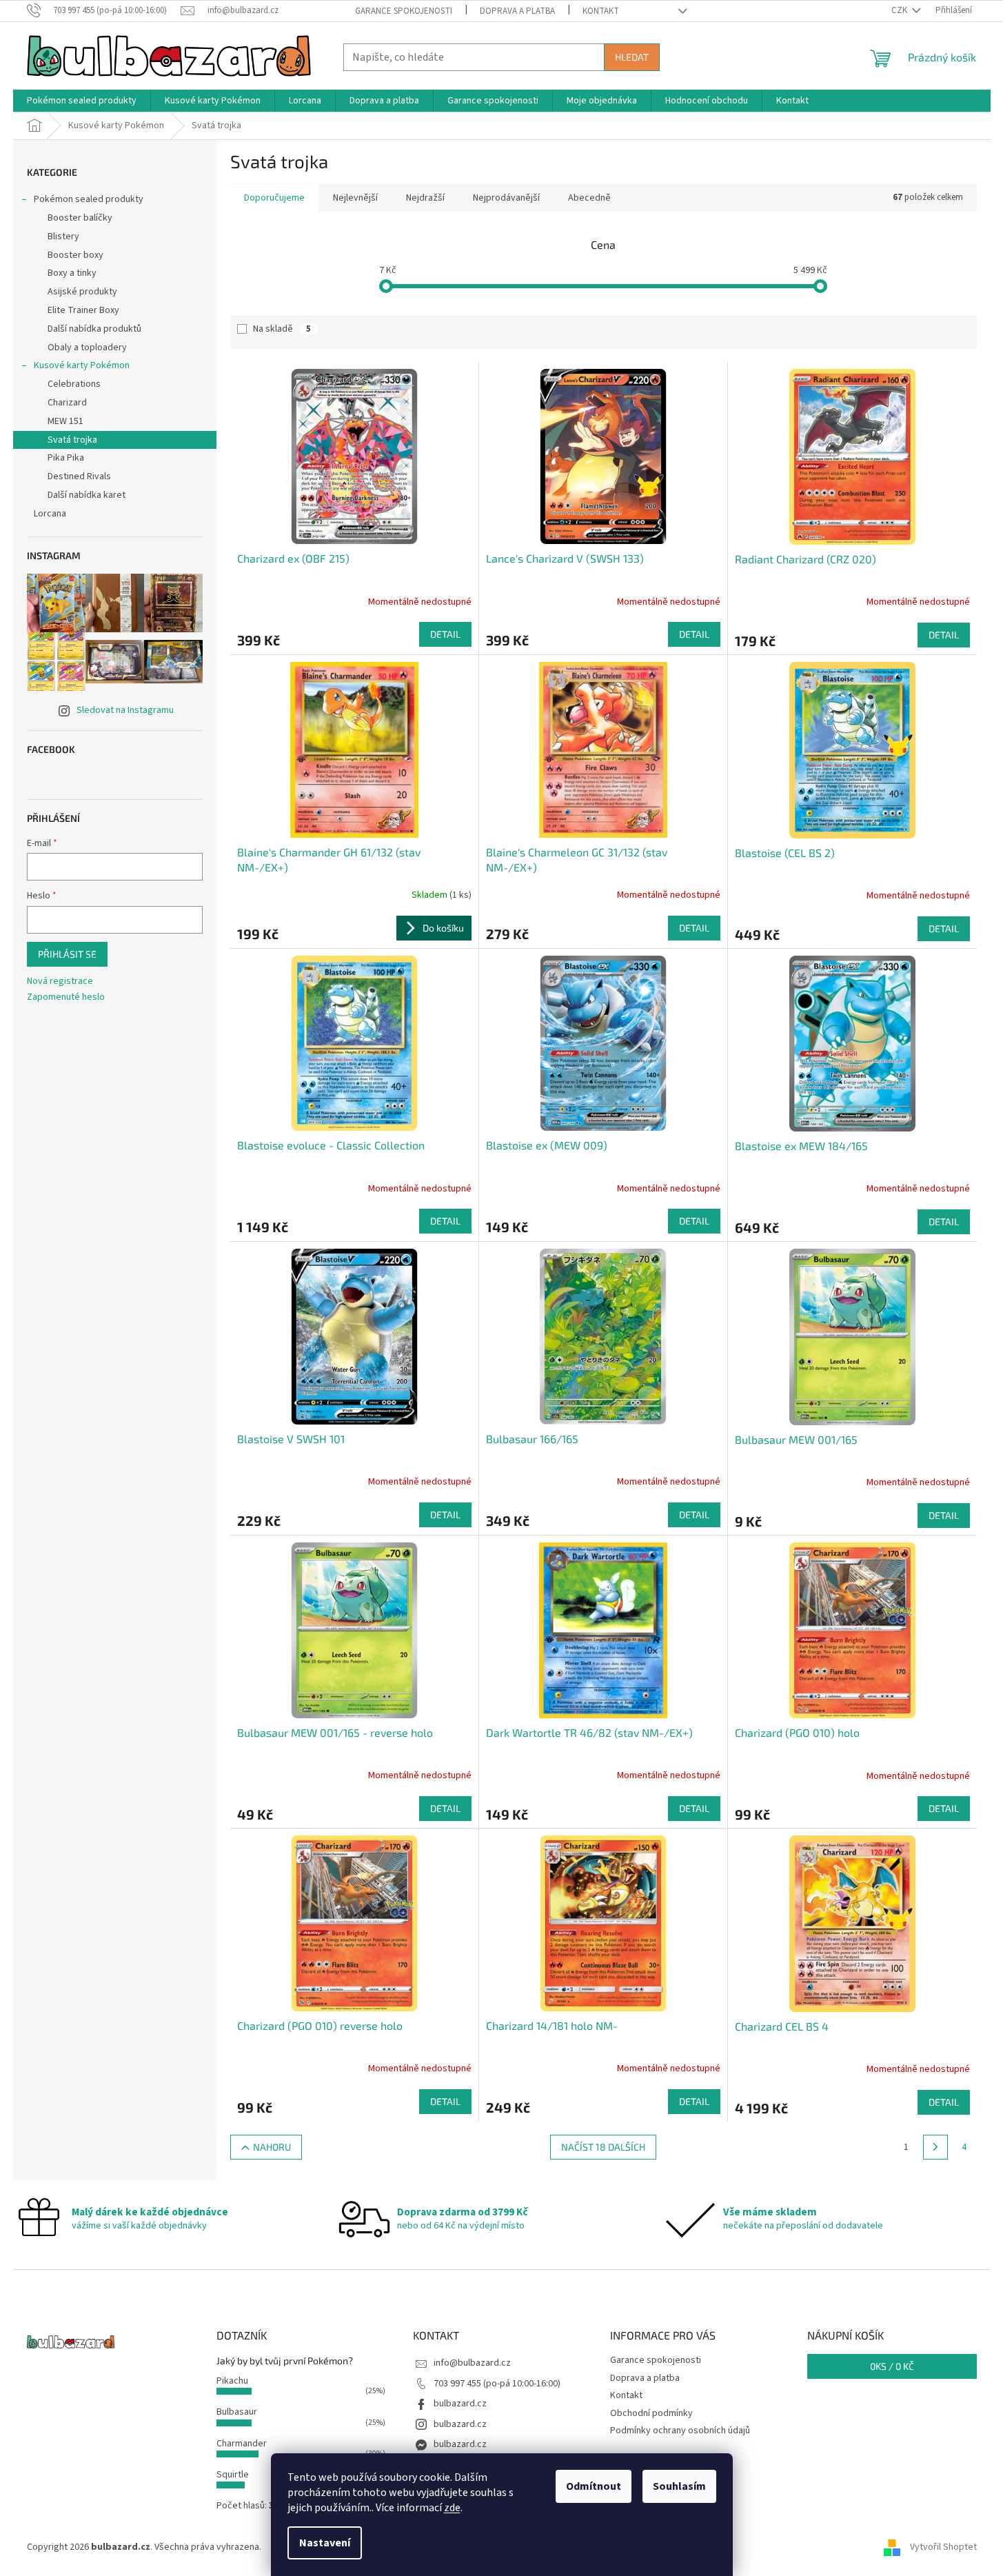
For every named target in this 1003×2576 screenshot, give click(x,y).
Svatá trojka (72, 440)
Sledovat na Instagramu (125, 710)
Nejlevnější (355, 198)
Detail (445, 634)
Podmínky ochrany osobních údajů (680, 2431)
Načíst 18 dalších (603, 2147)
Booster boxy (75, 255)
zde (452, 2508)
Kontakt (601, 11)
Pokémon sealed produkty (89, 199)
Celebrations (74, 384)
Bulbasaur (237, 2412)
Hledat (632, 57)
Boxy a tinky (72, 273)
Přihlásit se (67, 954)
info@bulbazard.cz (472, 2363)
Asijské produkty (82, 292)
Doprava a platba (517, 11)
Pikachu (232, 2381)
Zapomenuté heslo (66, 997)
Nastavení (325, 2543)
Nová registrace (60, 982)
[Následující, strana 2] (935, 2147)
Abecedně (589, 198)
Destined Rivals (79, 476)
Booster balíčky (80, 218)
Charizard (67, 403)
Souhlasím (679, 2486)
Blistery (63, 237)
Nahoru (272, 2147)
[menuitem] (82, 101)
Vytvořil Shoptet (943, 2548)
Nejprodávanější (506, 198)
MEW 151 (65, 421)
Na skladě (282, 329)
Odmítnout (594, 2486)
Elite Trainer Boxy (83, 310)
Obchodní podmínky (651, 2413)
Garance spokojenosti (404, 11)
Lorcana (50, 514)
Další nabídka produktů (94, 329)
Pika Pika (66, 458)
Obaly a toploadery (87, 348)
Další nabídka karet (87, 495)
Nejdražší (425, 198)
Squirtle (233, 2475)
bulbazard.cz (460, 2404)
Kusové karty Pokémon (82, 365)
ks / (892, 2366)
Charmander (242, 2444)
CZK (900, 10)
